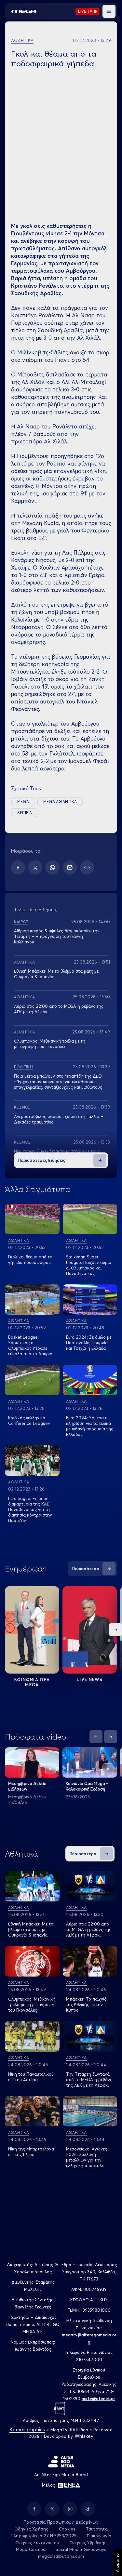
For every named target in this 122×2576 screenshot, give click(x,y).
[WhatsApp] (53, 867)
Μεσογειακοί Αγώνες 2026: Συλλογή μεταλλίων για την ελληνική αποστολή (87, 2157)
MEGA (23, 802)
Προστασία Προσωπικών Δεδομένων (61, 2522)
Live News (90, 1679)
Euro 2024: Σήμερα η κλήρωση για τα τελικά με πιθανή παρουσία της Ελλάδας (90, 1426)
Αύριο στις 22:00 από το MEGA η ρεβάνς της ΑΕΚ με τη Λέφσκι (89, 1929)
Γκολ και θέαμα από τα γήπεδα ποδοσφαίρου (30, 1260)
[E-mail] (70, 867)
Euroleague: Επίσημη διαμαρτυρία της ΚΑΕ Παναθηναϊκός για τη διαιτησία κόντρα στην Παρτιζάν (30, 1509)
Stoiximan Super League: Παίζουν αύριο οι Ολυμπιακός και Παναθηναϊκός (89, 1265)
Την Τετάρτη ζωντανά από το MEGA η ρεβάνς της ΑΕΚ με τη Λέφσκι (89, 2080)
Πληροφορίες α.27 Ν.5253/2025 (44, 2536)
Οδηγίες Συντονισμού (37, 2543)
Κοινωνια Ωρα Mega (32, 1682)
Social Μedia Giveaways (81, 2549)
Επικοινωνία (99, 2536)
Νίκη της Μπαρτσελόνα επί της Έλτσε (31, 2152)
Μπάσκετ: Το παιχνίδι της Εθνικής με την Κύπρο (87, 2004)
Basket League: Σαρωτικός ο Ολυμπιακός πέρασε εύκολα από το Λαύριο (30, 1345)
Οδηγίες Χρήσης (31, 2529)
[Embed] (87, 867)
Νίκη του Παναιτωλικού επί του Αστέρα (31, 2077)
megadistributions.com (61, 2556)
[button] (109, 11)
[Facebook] (18, 867)
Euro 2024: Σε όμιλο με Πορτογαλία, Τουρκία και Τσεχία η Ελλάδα (89, 1343)
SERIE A (25, 813)
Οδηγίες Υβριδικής (88, 2543)
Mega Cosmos (31, 2549)
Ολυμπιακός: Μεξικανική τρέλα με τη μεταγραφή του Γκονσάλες (50, 1044)
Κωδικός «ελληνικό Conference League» (29, 1420)
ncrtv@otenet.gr (98, 2399)
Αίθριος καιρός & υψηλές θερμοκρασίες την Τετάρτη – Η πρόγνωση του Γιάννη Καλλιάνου (57, 936)
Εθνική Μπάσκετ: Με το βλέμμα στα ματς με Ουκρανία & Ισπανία (31, 1929)
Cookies (67, 2529)
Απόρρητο (117, 2563)
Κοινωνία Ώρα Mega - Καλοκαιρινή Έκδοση (87, 1786)
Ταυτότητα (97, 2529)
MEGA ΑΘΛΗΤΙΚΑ (60, 802)
